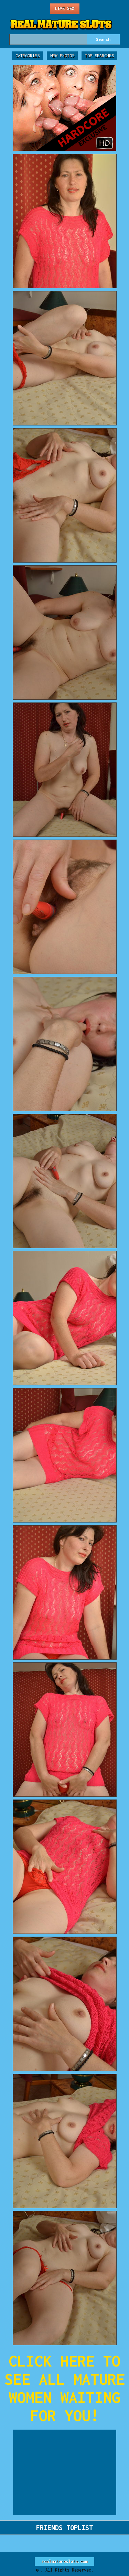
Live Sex (65, 8)
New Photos (62, 56)
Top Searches (99, 56)
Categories (28, 56)
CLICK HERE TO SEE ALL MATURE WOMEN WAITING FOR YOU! (65, 2388)
